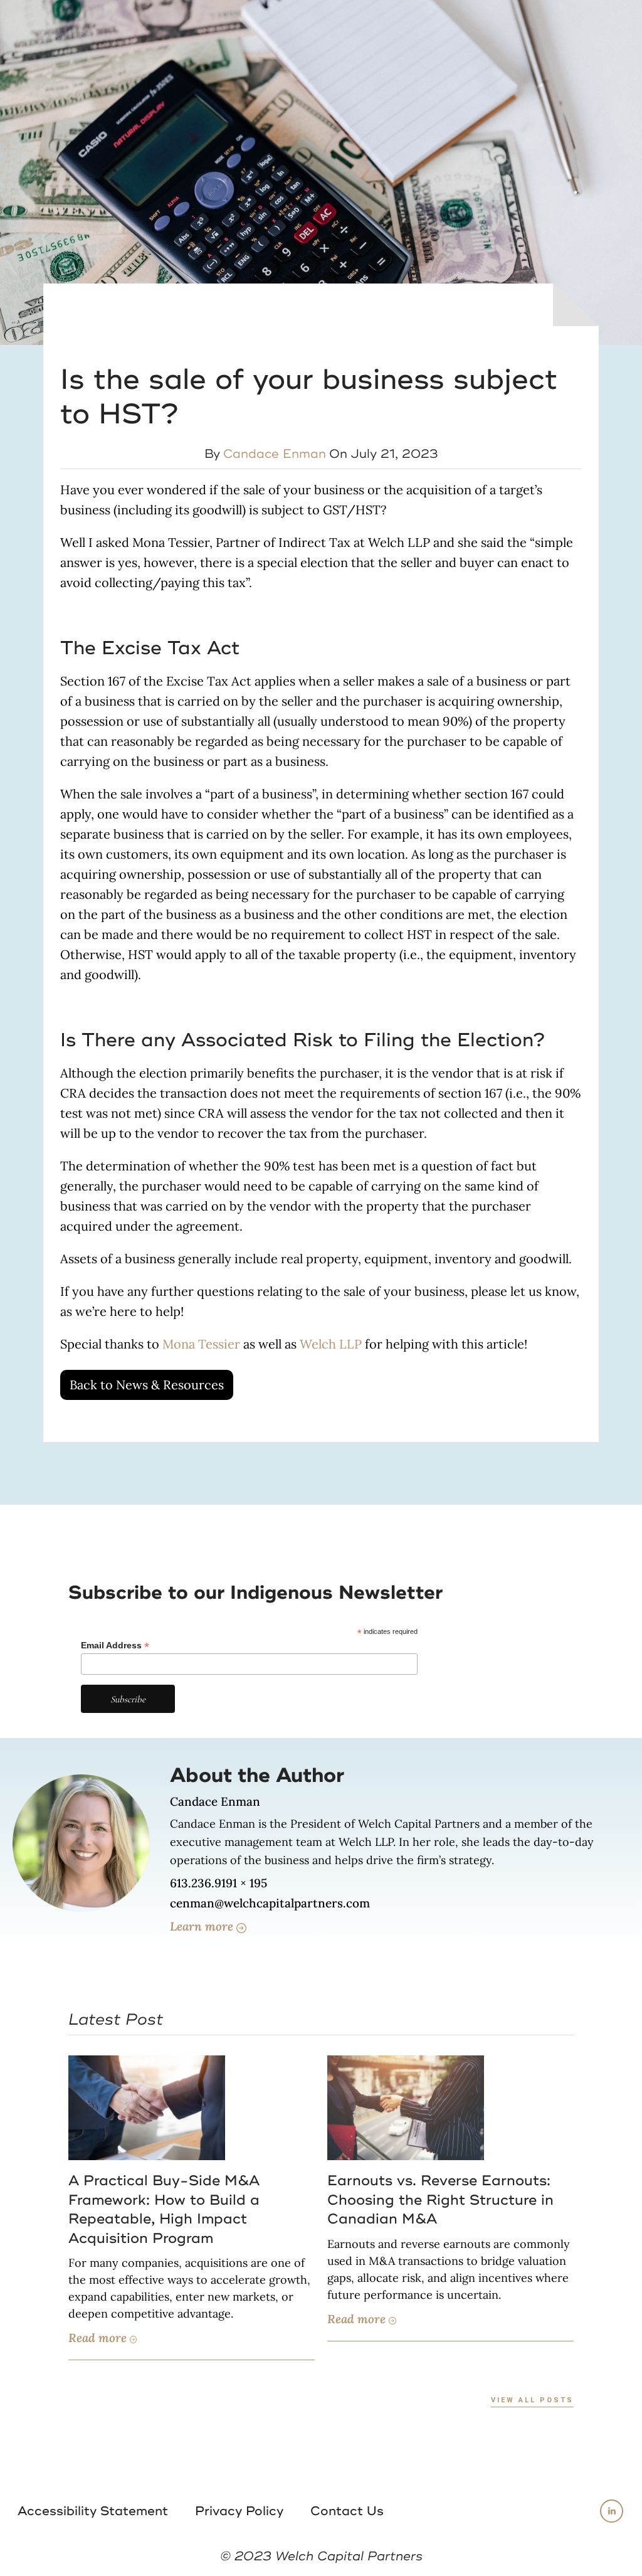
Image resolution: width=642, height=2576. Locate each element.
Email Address (115, 1646)
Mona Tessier (201, 1344)
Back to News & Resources (147, 1385)
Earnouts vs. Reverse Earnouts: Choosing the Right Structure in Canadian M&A (440, 2200)
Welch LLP (331, 1344)
